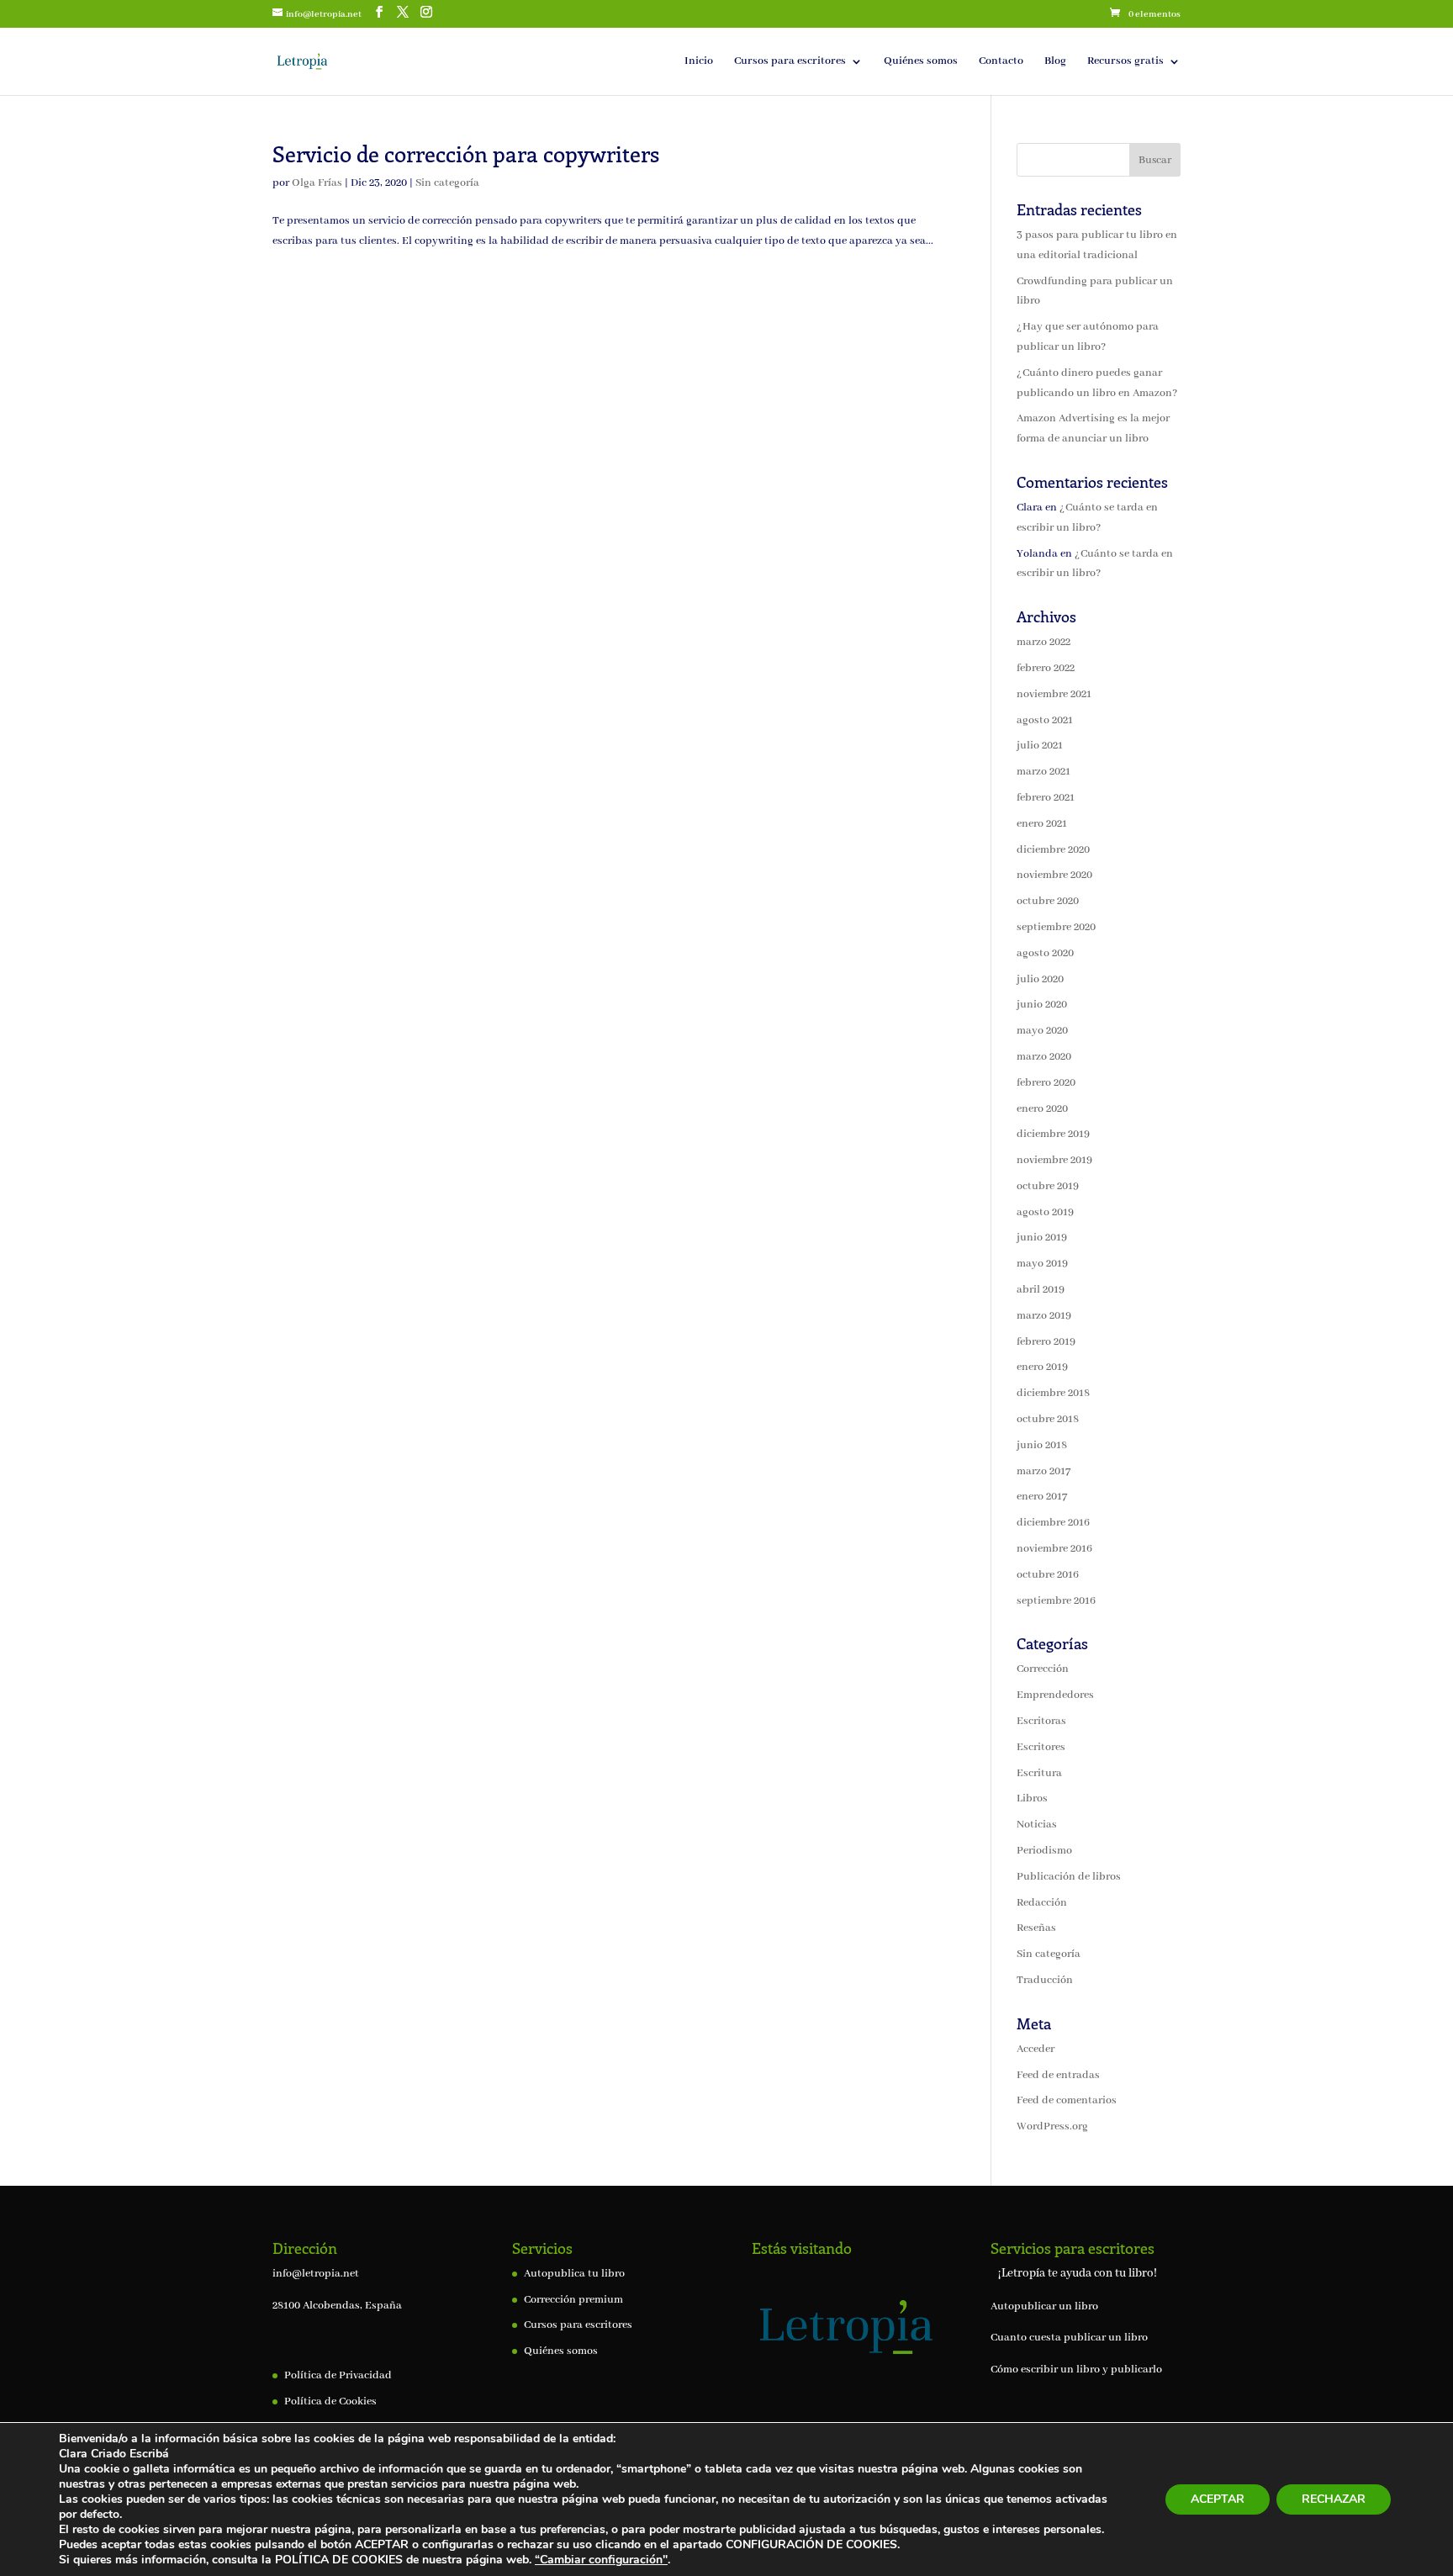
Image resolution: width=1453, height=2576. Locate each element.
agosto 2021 (1045, 720)
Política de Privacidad (338, 2375)
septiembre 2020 (1056, 927)
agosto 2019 (1045, 1212)
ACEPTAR (1218, 2499)
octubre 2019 (1048, 1186)
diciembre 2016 (1053, 1523)
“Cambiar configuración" (601, 2560)
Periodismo (1044, 1851)
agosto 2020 (1045, 953)
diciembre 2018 (1053, 1393)
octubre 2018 (1048, 1419)
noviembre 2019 (1054, 1160)
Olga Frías (317, 183)
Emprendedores (1055, 1695)
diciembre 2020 (1053, 850)
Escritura (1039, 1773)
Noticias (1037, 1825)
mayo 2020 (1042, 1031)
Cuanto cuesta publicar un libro (1069, 2338)
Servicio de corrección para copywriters (466, 153)
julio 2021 (1040, 746)
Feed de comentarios (1067, 2100)
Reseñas (1036, 1928)
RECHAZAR (1334, 2499)
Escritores (1041, 1747)
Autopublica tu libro (574, 2274)
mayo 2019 (1042, 1264)
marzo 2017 (1044, 1471)
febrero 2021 (1046, 798)
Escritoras (1041, 1721)
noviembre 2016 (1054, 1549)
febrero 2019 (1046, 1342)
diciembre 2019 (1053, 1134)
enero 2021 (1042, 824)
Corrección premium (573, 2300)
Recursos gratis (1125, 62)
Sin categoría (447, 183)
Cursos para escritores (790, 62)
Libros (1032, 1798)
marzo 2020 (1044, 1057)
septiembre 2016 (1056, 1601)
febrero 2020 (1046, 1083)
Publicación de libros (1069, 1877)
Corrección (1043, 1669)
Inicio (699, 62)
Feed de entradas (1058, 2075)
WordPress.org (1052, 2126)
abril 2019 (1041, 1290)
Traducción (1045, 1980)
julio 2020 (1040, 979)
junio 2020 (1042, 1005)
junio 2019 (1042, 1238)
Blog (1055, 62)
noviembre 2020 (1054, 875)
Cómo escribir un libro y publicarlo (1076, 2370)
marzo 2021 (1044, 772)
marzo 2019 (1044, 1316)
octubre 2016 (1048, 1575)
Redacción (1042, 1903)
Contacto (1001, 62)
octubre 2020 (1048, 901)
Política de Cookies (330, 2401)
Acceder (1036, 2049)
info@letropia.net (316, 2274)
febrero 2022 (1046, 668)
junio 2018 (1042, 1445)
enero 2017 (1042, 1497)
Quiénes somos (921, 62)
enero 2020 (1042, 1109)
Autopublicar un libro (1044, 2306)
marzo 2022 (1044, 642)
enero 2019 (1042, 1367)
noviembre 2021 (1054, 694)
